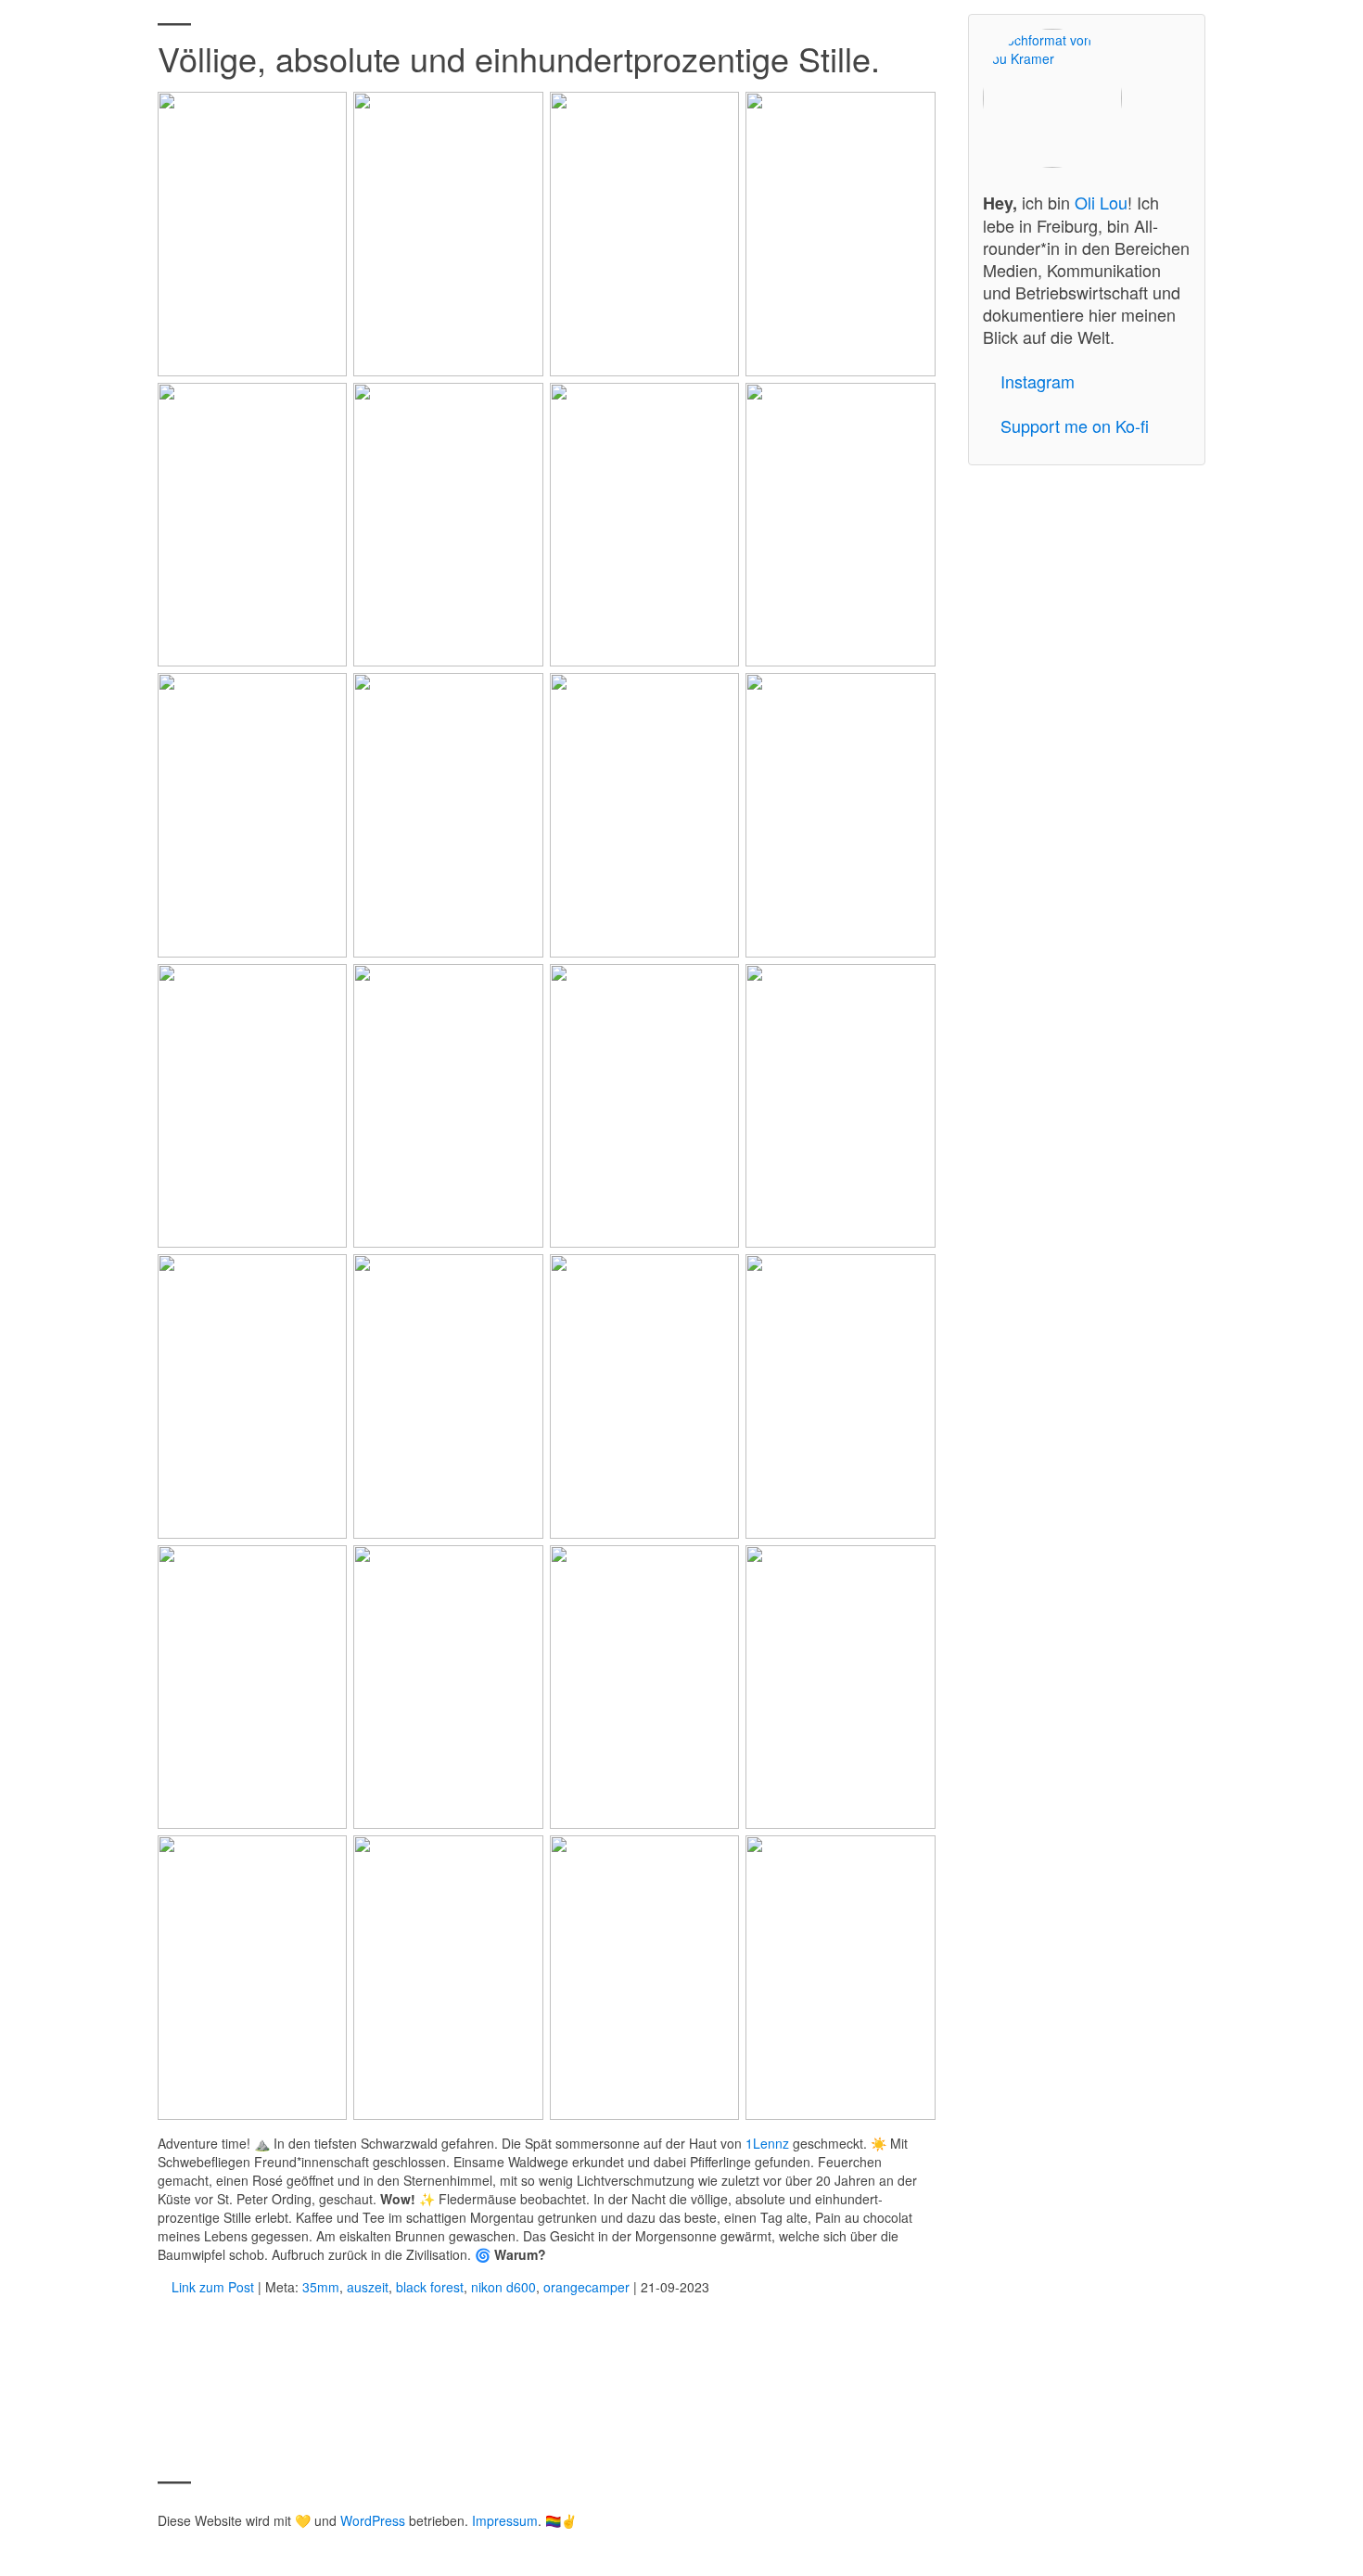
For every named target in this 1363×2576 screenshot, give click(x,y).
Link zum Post (211, 2287)
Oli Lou (1101, 202)
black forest (430, 2287)
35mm (321, 2287)
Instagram (1038, 381)
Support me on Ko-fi (1075, 425)
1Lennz (767, 2143)
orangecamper (586, 2287)
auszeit (368, 2287)
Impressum (505, 2520)
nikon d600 (503, 2287)
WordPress (373, 2520)
